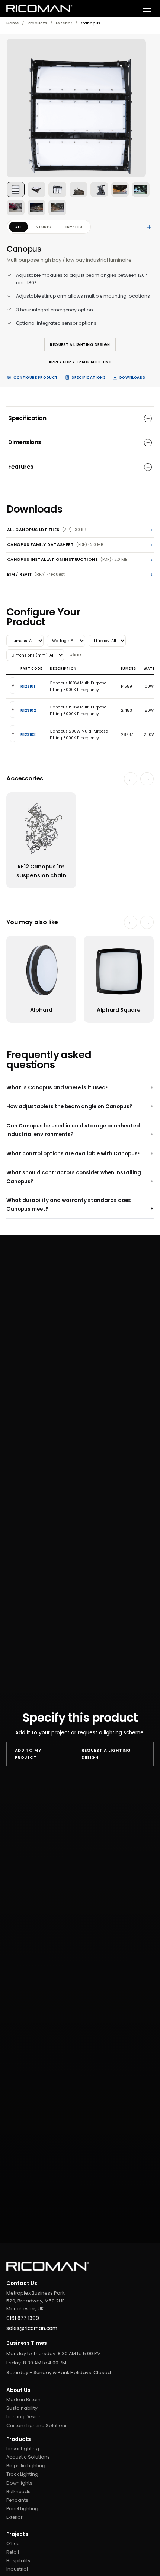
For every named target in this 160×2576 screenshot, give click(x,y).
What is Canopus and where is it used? (57, 1088)
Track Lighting (22, 2474)
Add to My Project (28, 1754)
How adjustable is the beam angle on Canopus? (69, 1107)
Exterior (64, 23)
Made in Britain (23, 2400)
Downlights (19, 2483)
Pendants (17, 2500)
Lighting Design (24, 2417)
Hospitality (18, 2561)
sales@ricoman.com (32, 2328)
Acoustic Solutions (28, 2457)
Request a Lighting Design (80, 345)
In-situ (74, 227)
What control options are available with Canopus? (73, 1154)
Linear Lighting (23, 2449)
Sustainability (22, 2408)
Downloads (132, 377)
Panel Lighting (22, 2509)
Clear (75, 655)
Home (13, 23)
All (18, 227)
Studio (44, 227)
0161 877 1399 (23, 2318)
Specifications (89, 377)
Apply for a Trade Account (80, 362)
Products (37, 23)
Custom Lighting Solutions (37, 2426)
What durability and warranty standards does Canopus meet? (69, 1205)
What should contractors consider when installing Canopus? (74, 1177)
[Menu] (147, 9)
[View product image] (16, 189)
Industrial (17, 2569)
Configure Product (36, 377)
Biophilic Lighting (26, 2466)
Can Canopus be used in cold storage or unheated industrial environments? (73, 1130)
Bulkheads (18, 2492)
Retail (13, 2552)
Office (13, 2544)
